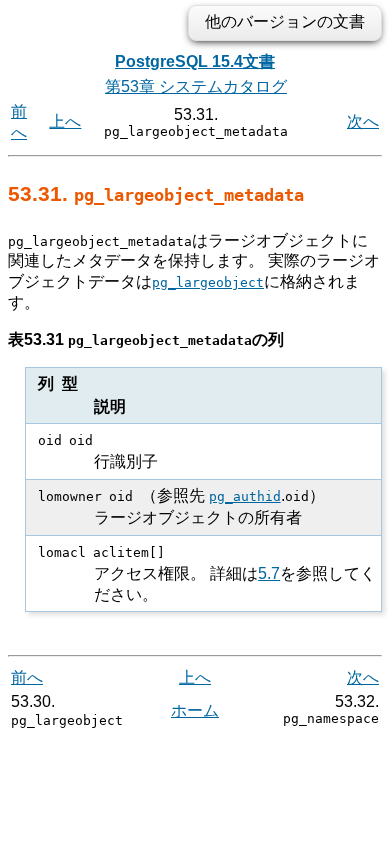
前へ (27, 677)
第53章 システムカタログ (196, 86)
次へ (363, 121)
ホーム (195, 710)
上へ (65, 121)
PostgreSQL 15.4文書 (195, 61)
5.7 (269, 573)
